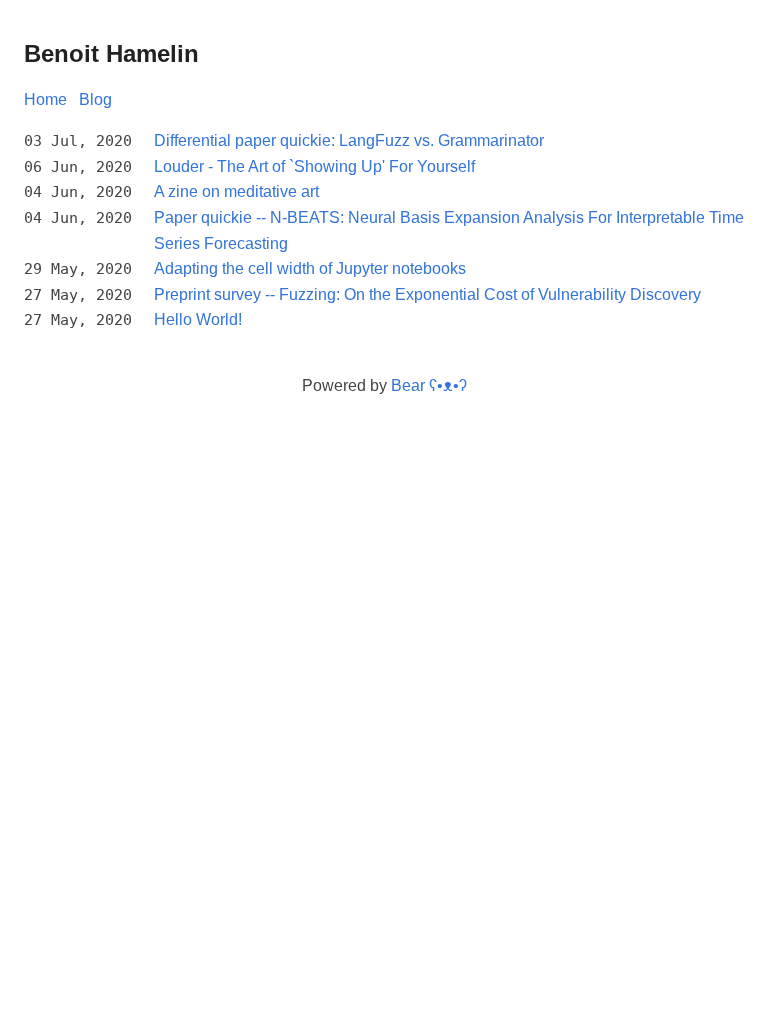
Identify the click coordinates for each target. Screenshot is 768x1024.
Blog (95, 99)
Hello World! (198, 319)
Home (45, 99)
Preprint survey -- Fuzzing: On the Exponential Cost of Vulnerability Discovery (427, 294)
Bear (429, 385)
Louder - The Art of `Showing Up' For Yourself (314, 166)
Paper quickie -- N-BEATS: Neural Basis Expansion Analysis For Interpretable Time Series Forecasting (449, 230)
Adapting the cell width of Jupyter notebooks (310, 268)
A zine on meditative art (236, 191)
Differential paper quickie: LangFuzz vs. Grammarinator (349, 140)
